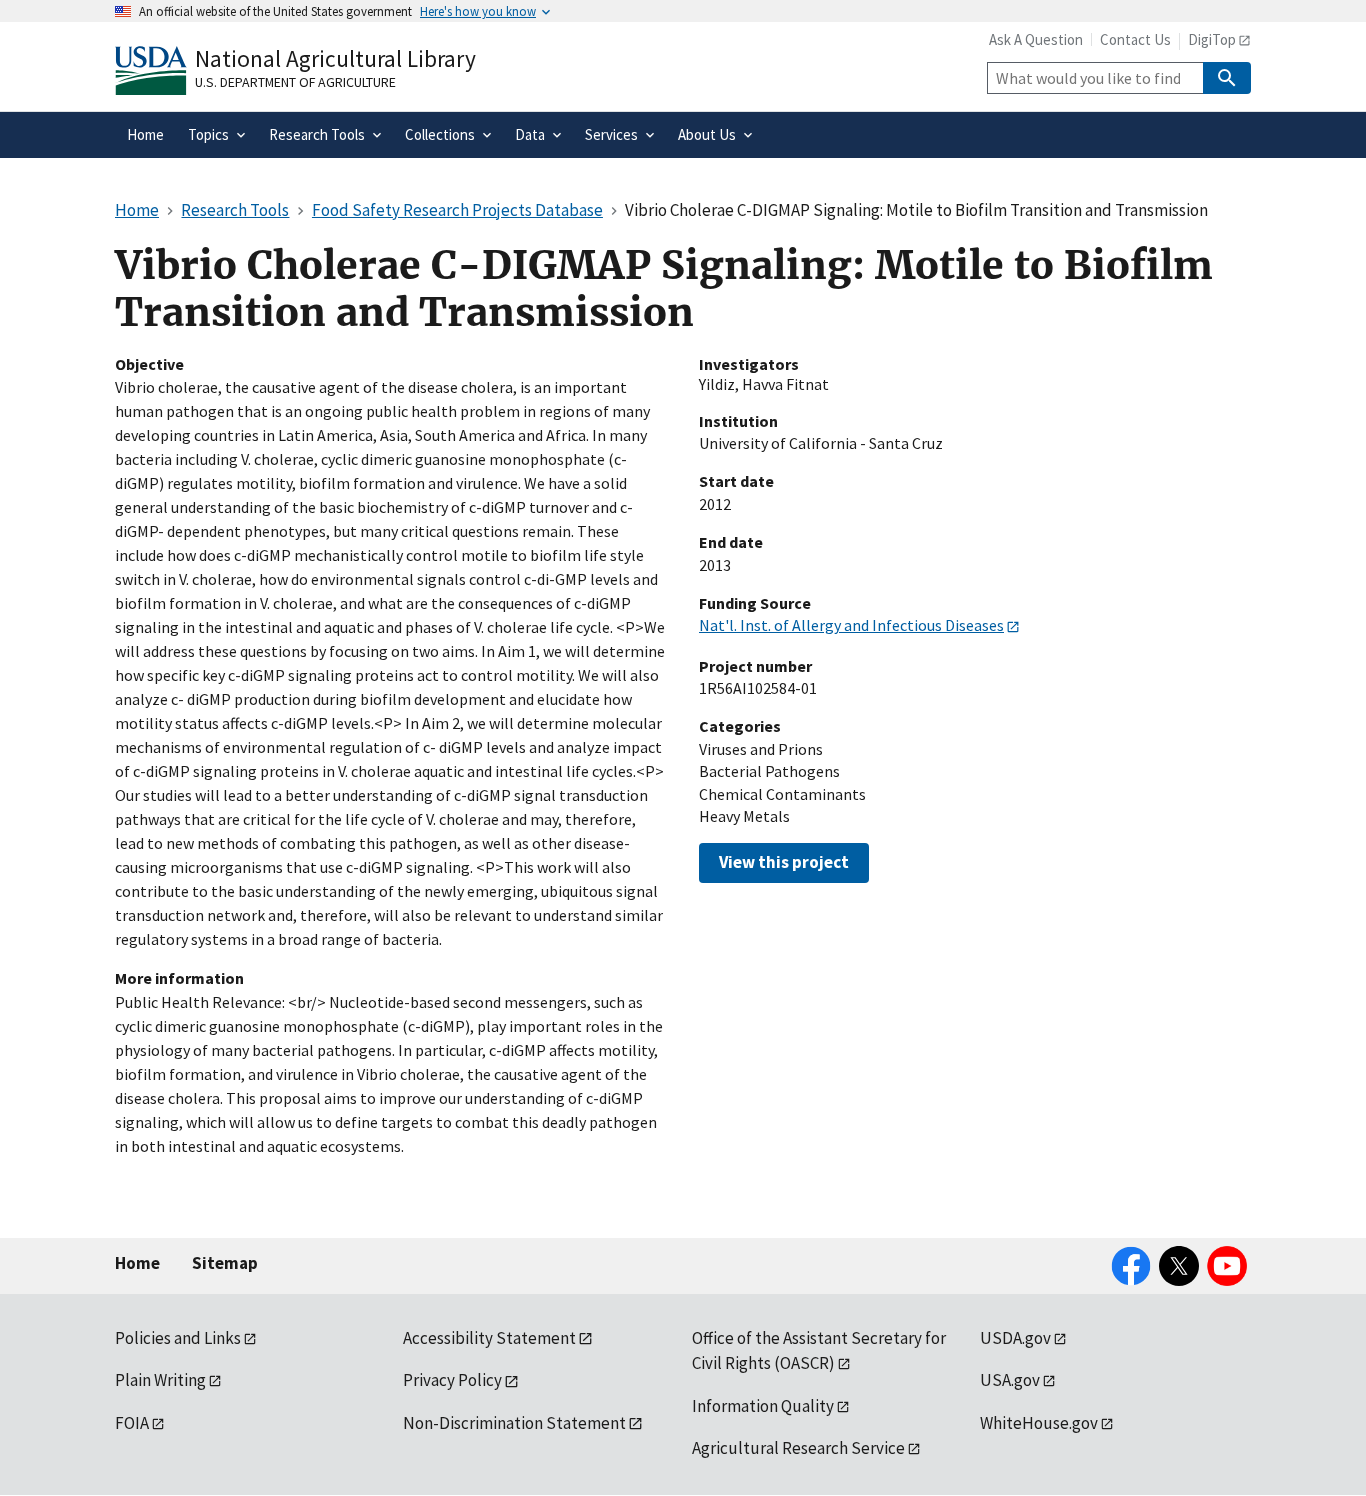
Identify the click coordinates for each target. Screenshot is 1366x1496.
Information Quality (763, 1406)
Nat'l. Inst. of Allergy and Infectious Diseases (851, 625)
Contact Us (1135, 39)
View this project (784, 862)
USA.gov (1010, 1380)
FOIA (132, 1423)
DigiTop (1212, 39)
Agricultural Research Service (798, 1448)
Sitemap (225, 1263)
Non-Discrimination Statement (514, 1423)
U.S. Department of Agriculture (295, 82)
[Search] (1227, 78)
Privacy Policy (452, 1380)
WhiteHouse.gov (1039, 1423)
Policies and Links (178, 1338)
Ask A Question (1036, 39)
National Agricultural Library (335, 58)
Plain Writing (160, 1380)
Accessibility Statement (489, 1338)
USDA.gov (1015, 1338)
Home (137, 1263)
